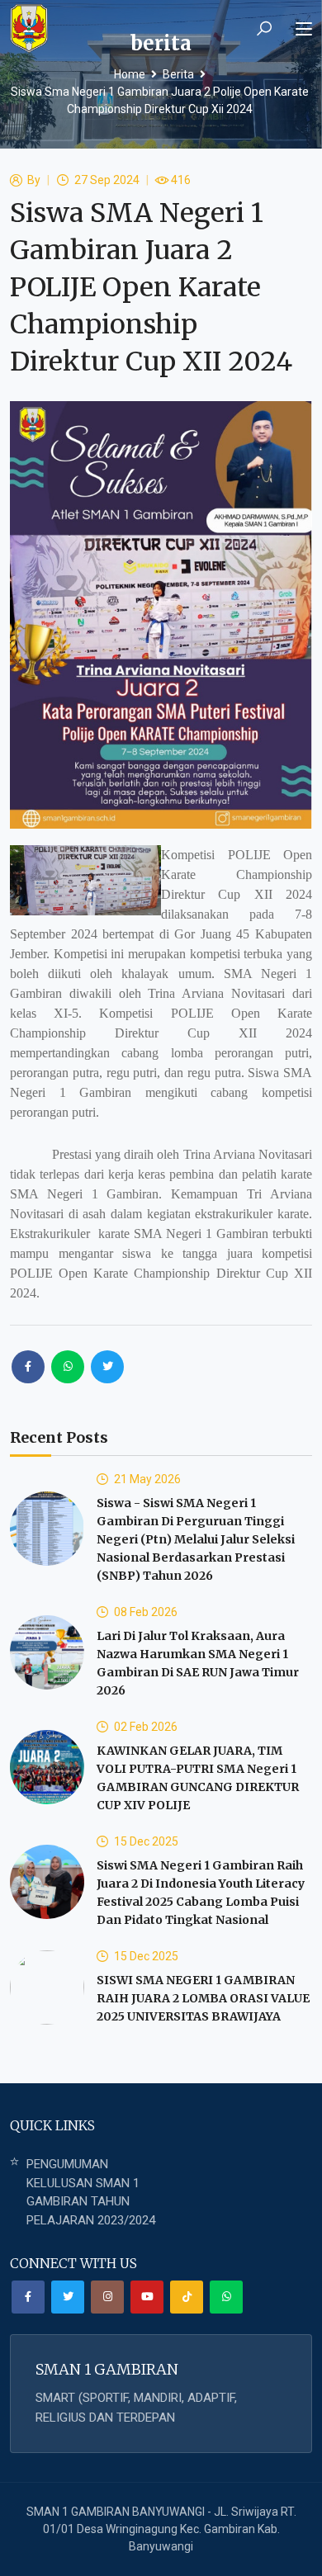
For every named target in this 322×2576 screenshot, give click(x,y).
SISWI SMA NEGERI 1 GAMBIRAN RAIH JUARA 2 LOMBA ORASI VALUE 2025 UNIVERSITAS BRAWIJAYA (203, 1998)
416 (181, 180)
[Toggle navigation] (304, 30)
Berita (178, 74)
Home (130, 74)
